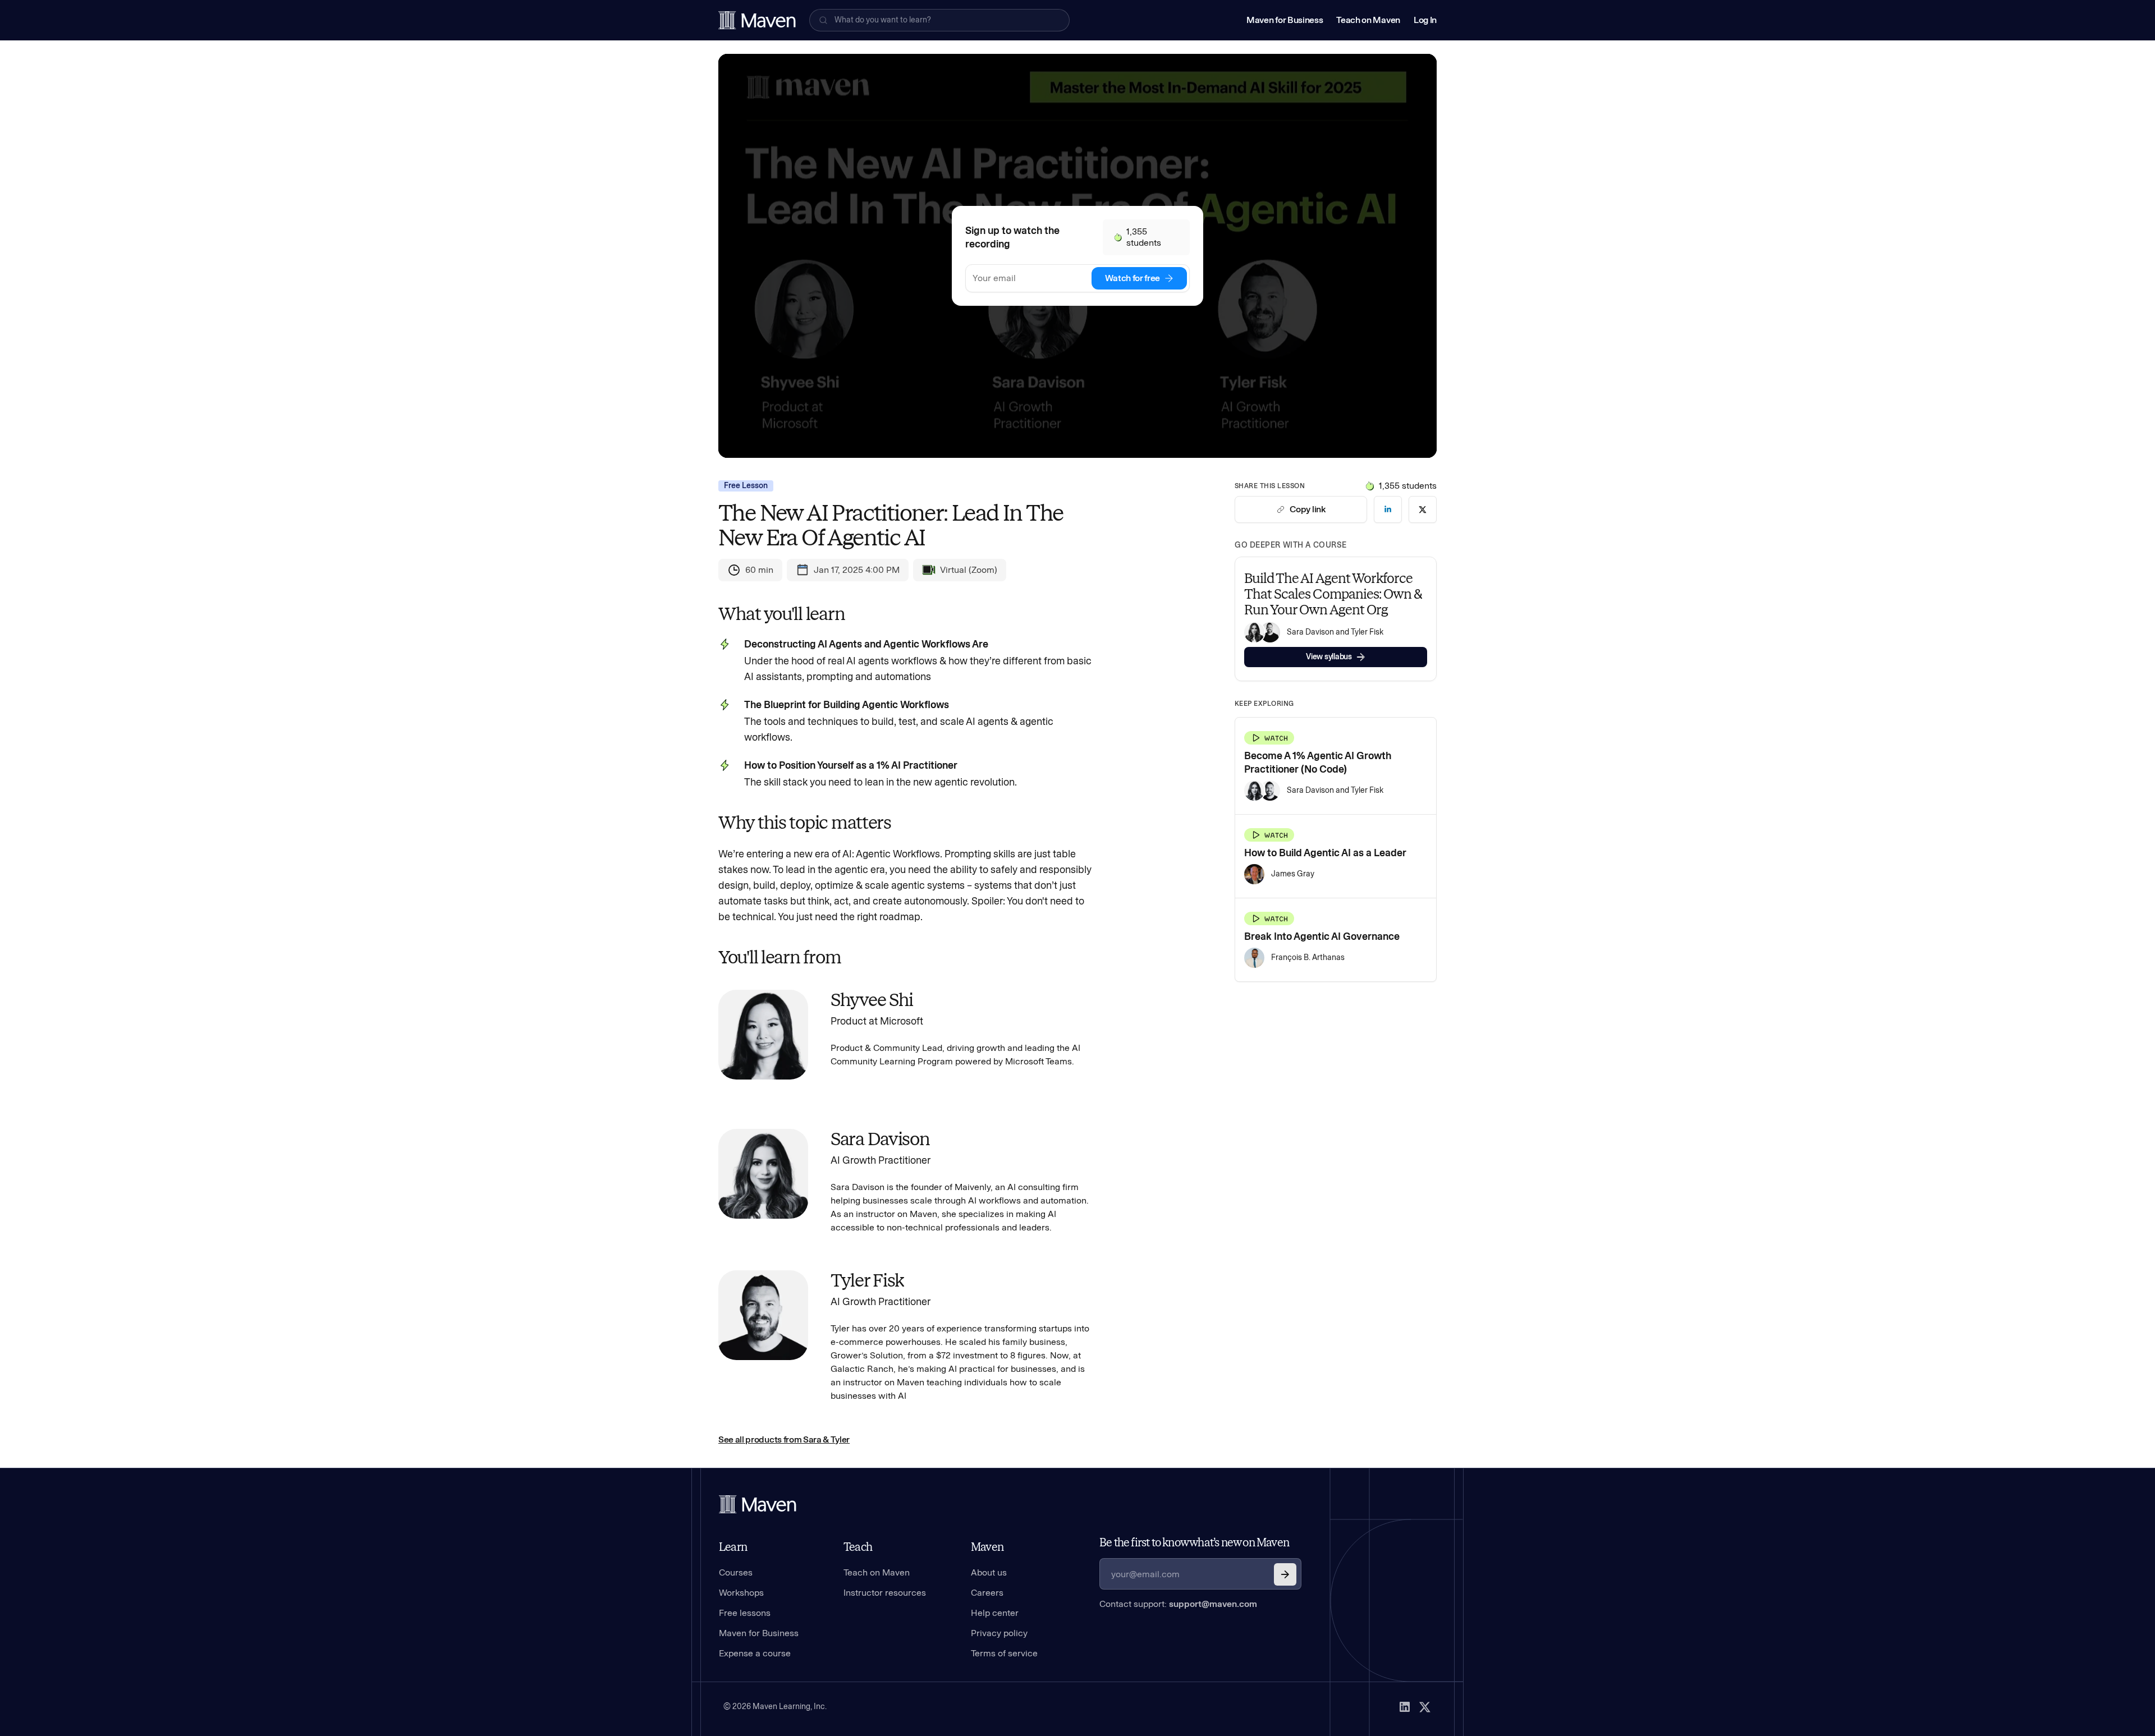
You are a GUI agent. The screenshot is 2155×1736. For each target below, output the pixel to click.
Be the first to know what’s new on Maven (1194, 1542)
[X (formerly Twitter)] (1425, 1707)
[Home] (758, 1504)
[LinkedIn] (1405, 1707)
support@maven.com (1213, 1604)
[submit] (1285, 1574)
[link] (1388, 509)
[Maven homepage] (757, 20)
